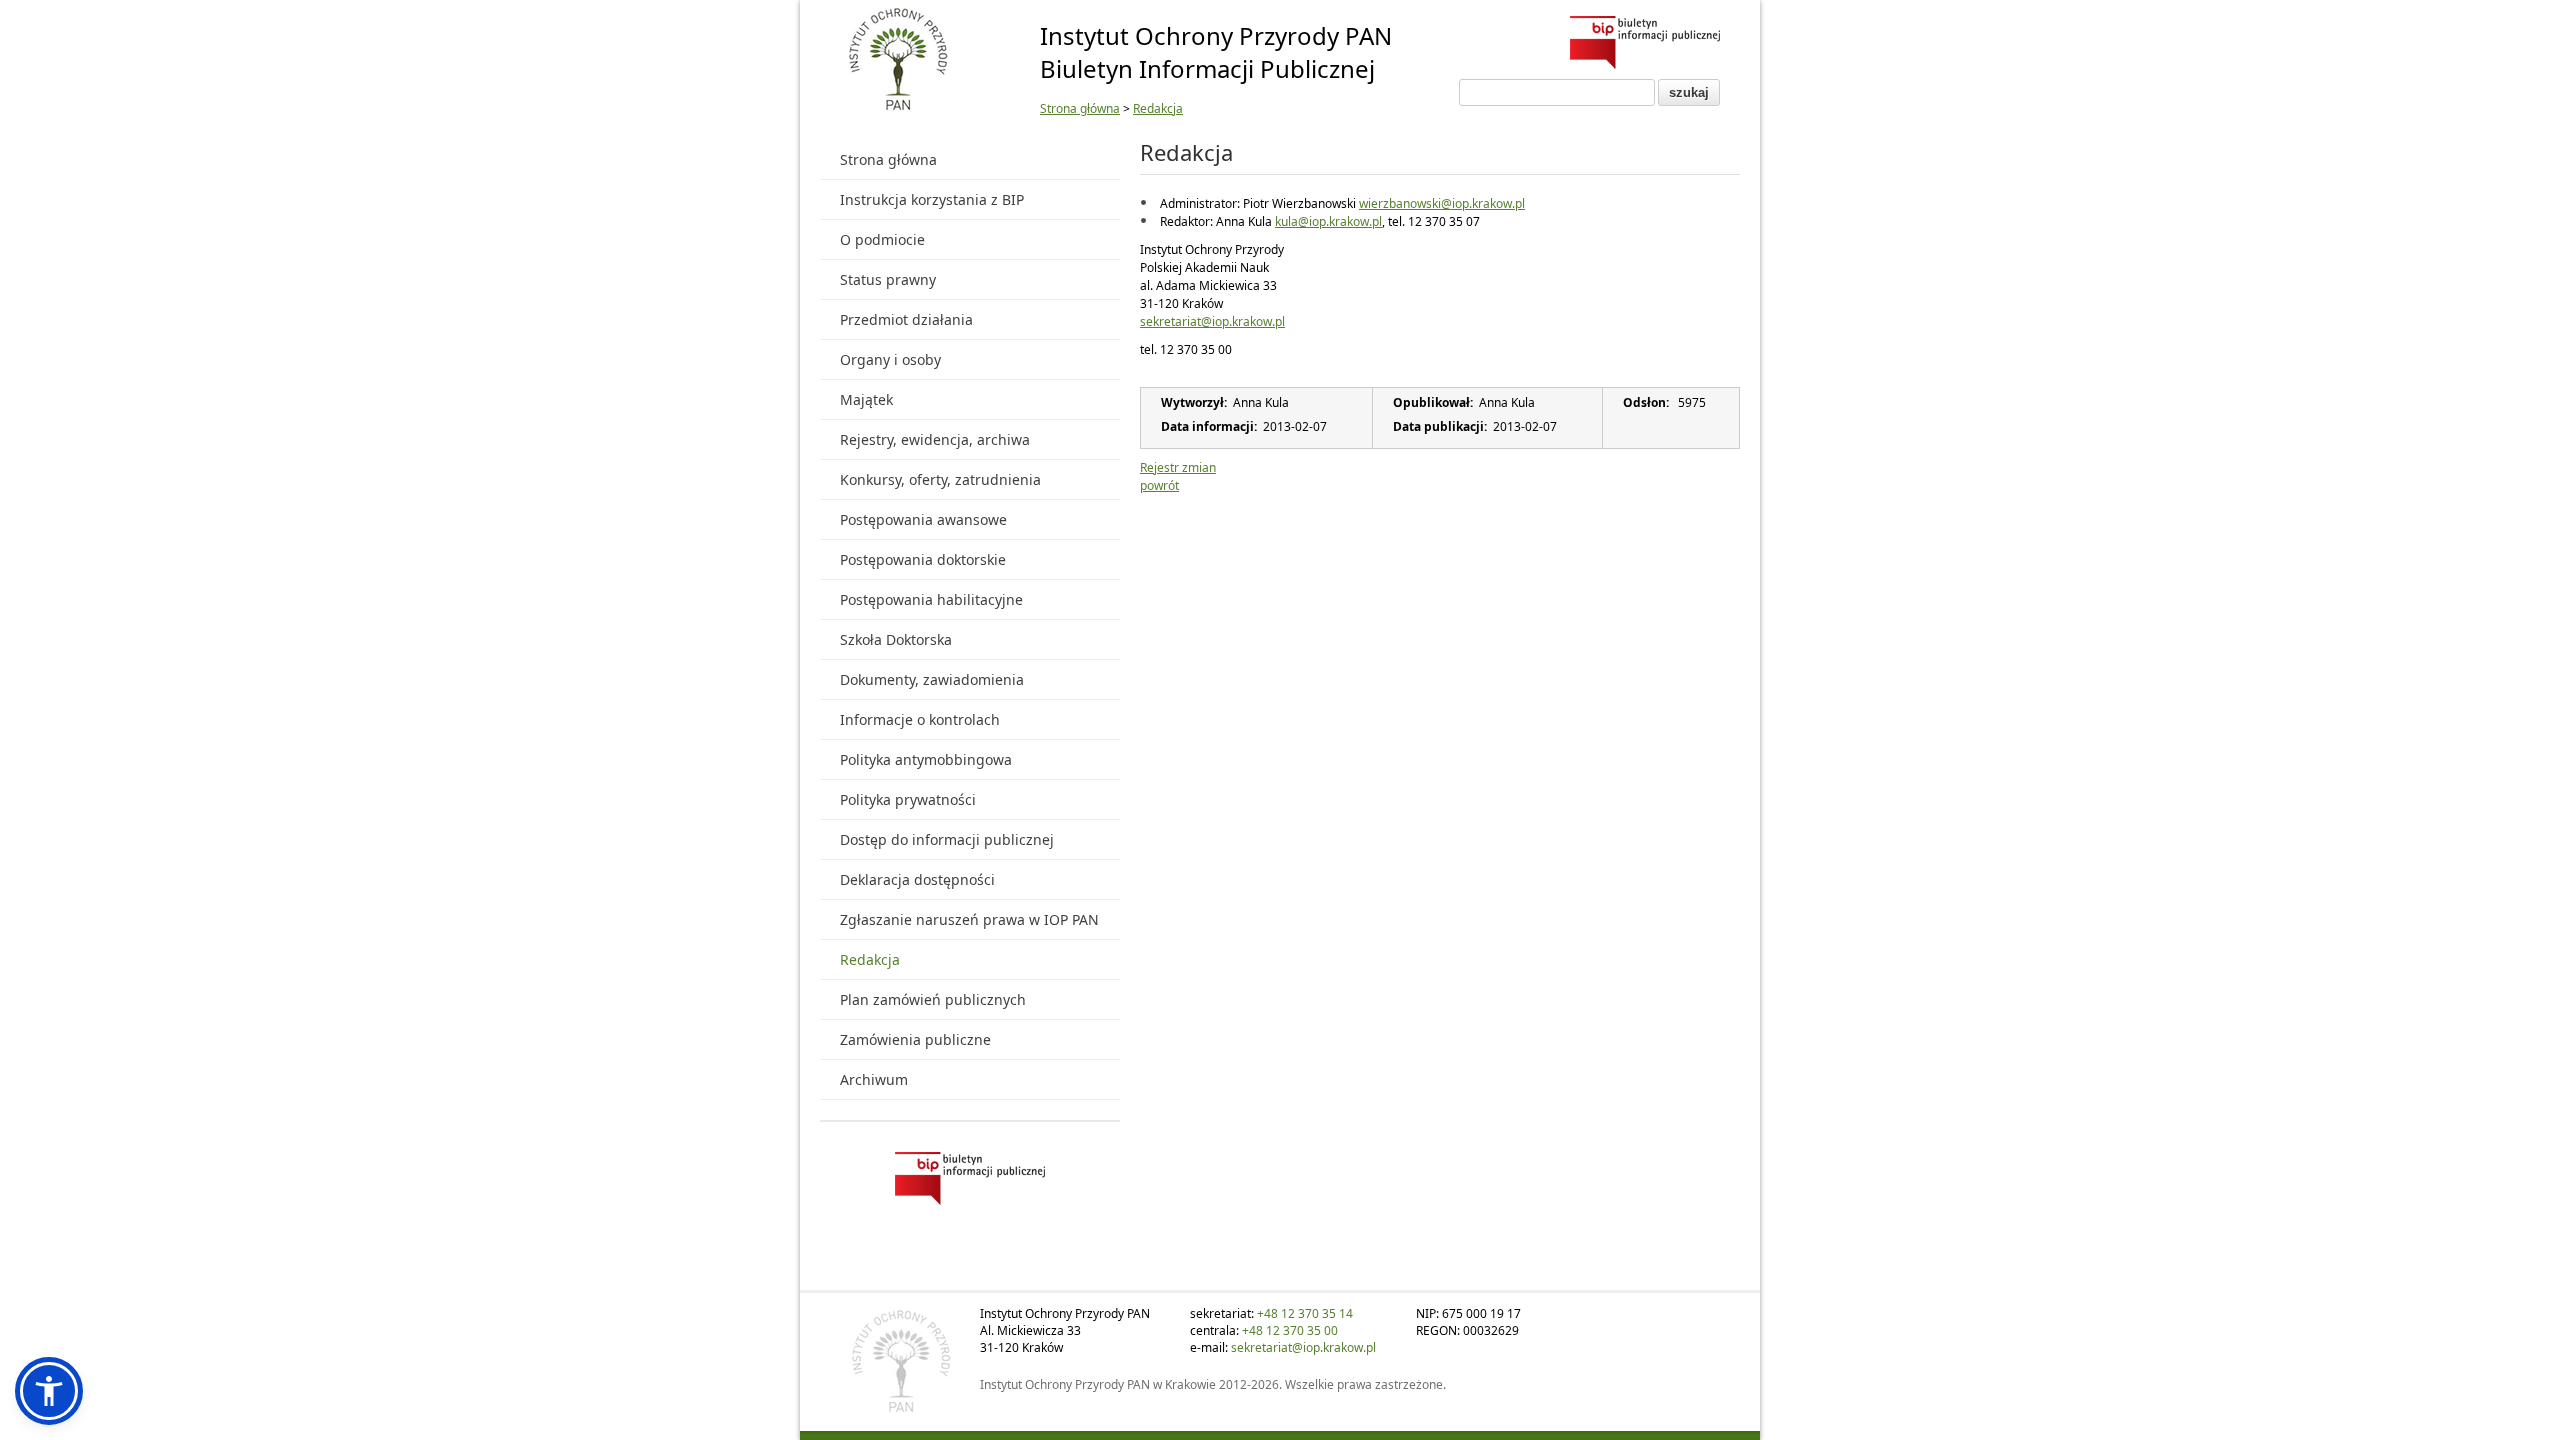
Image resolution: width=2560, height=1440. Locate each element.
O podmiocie (882, 239)
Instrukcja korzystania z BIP (932, 199)
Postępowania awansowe (923, 519)
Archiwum (874, 1079)
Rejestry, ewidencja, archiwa (935, 439)
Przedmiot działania (906, 319)
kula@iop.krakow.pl (1328, 221)
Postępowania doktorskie (923, 559)
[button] (49, 1391)
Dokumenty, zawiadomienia (932, 679)
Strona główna (1080, 108)
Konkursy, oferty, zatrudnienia (940, 479)
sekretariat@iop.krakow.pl (1212, 321)
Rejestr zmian (1178, 467)
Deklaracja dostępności (917, 879)
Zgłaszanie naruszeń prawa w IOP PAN (969, 919)
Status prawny (888, 279)
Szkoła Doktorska (896, 639)
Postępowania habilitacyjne (931, 599)
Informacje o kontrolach (920, 719)
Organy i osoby (890, 359)
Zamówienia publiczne (915, 1039)
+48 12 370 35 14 (1305, 1313)
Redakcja (1158, 108)
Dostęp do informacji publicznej (947, 839)
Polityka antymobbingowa (926, 759)
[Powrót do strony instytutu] (898, 61)
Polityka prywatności (908, 799)
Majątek (866, 399)
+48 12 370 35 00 (1290, 1330)
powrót (1159, 485)
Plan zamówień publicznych (933, 999)
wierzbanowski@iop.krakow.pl (1442, 203)
